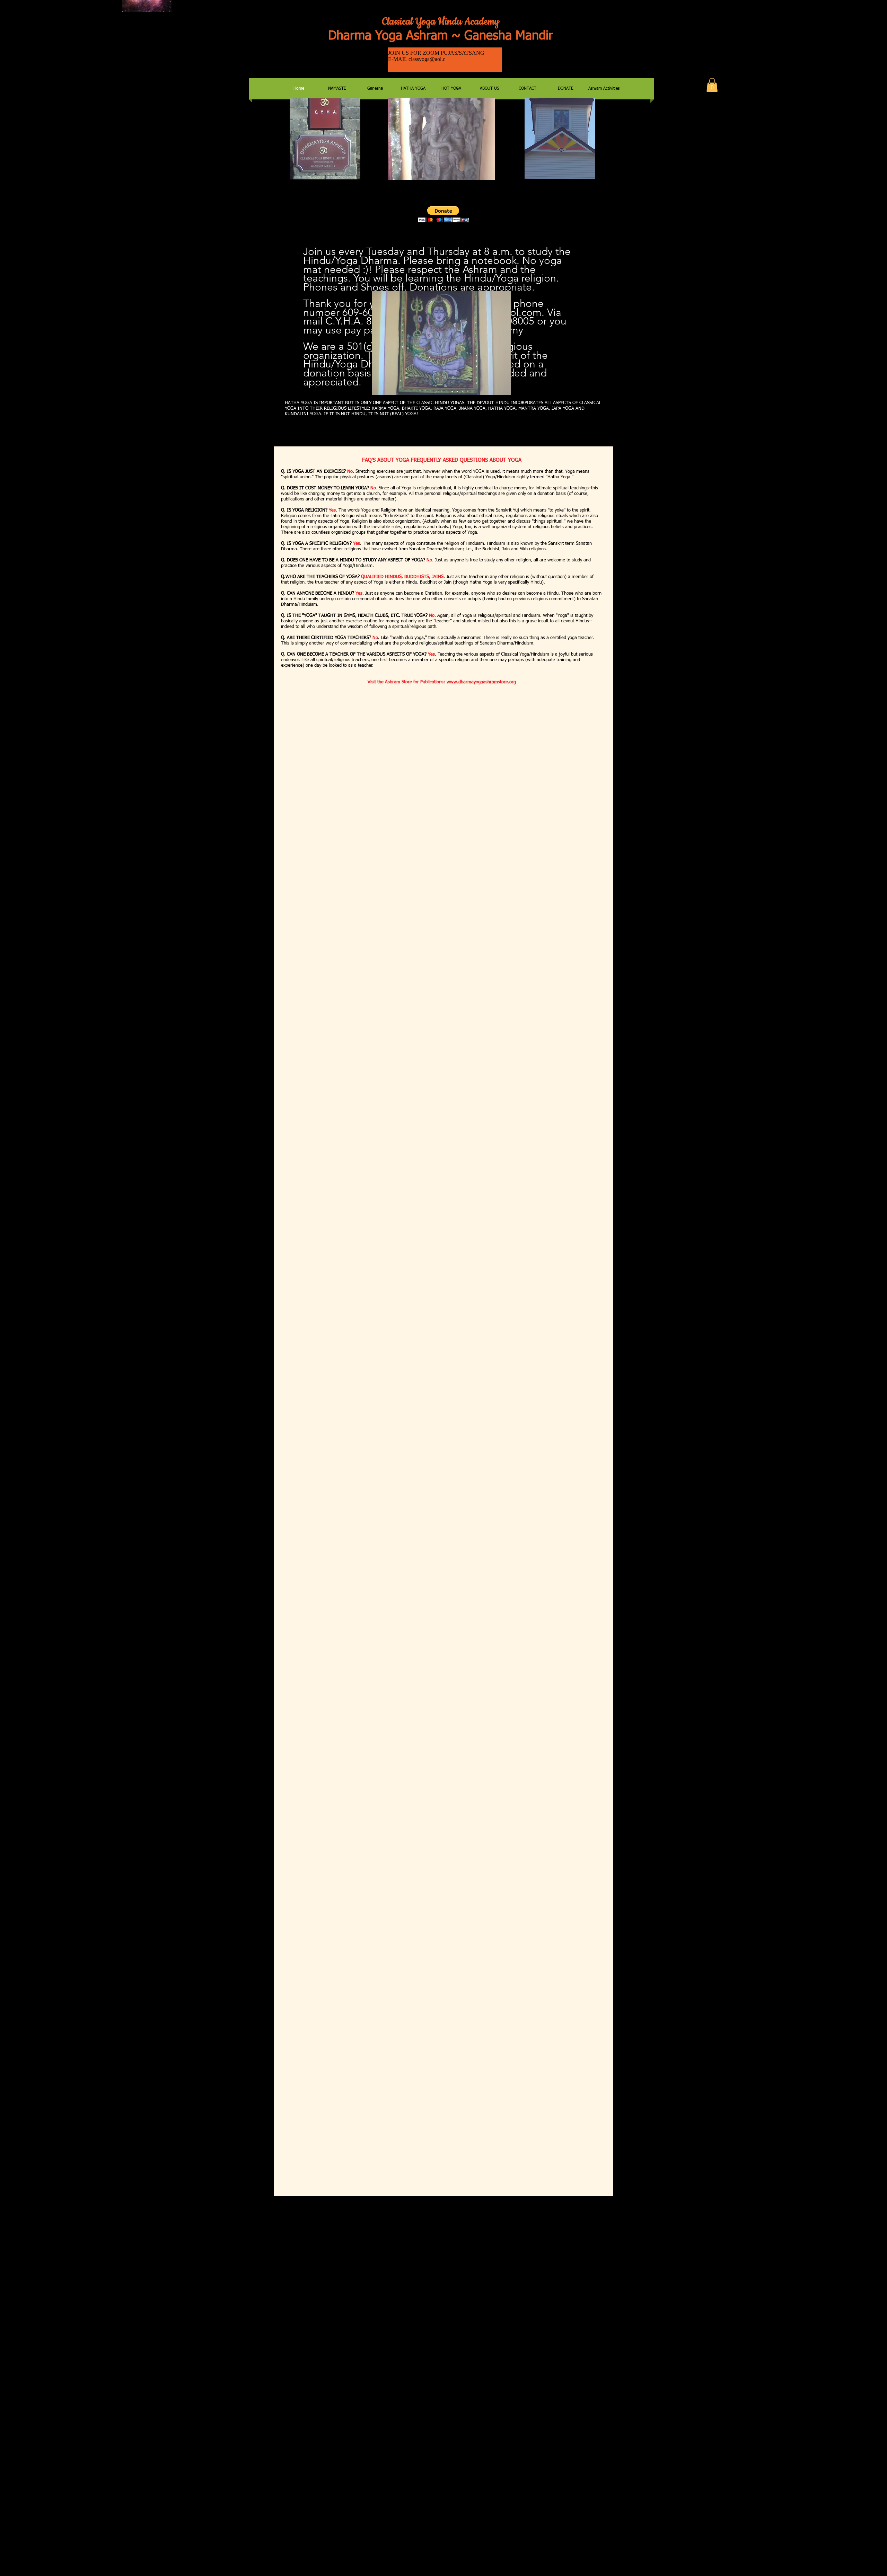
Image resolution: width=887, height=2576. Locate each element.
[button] (712, 85)
